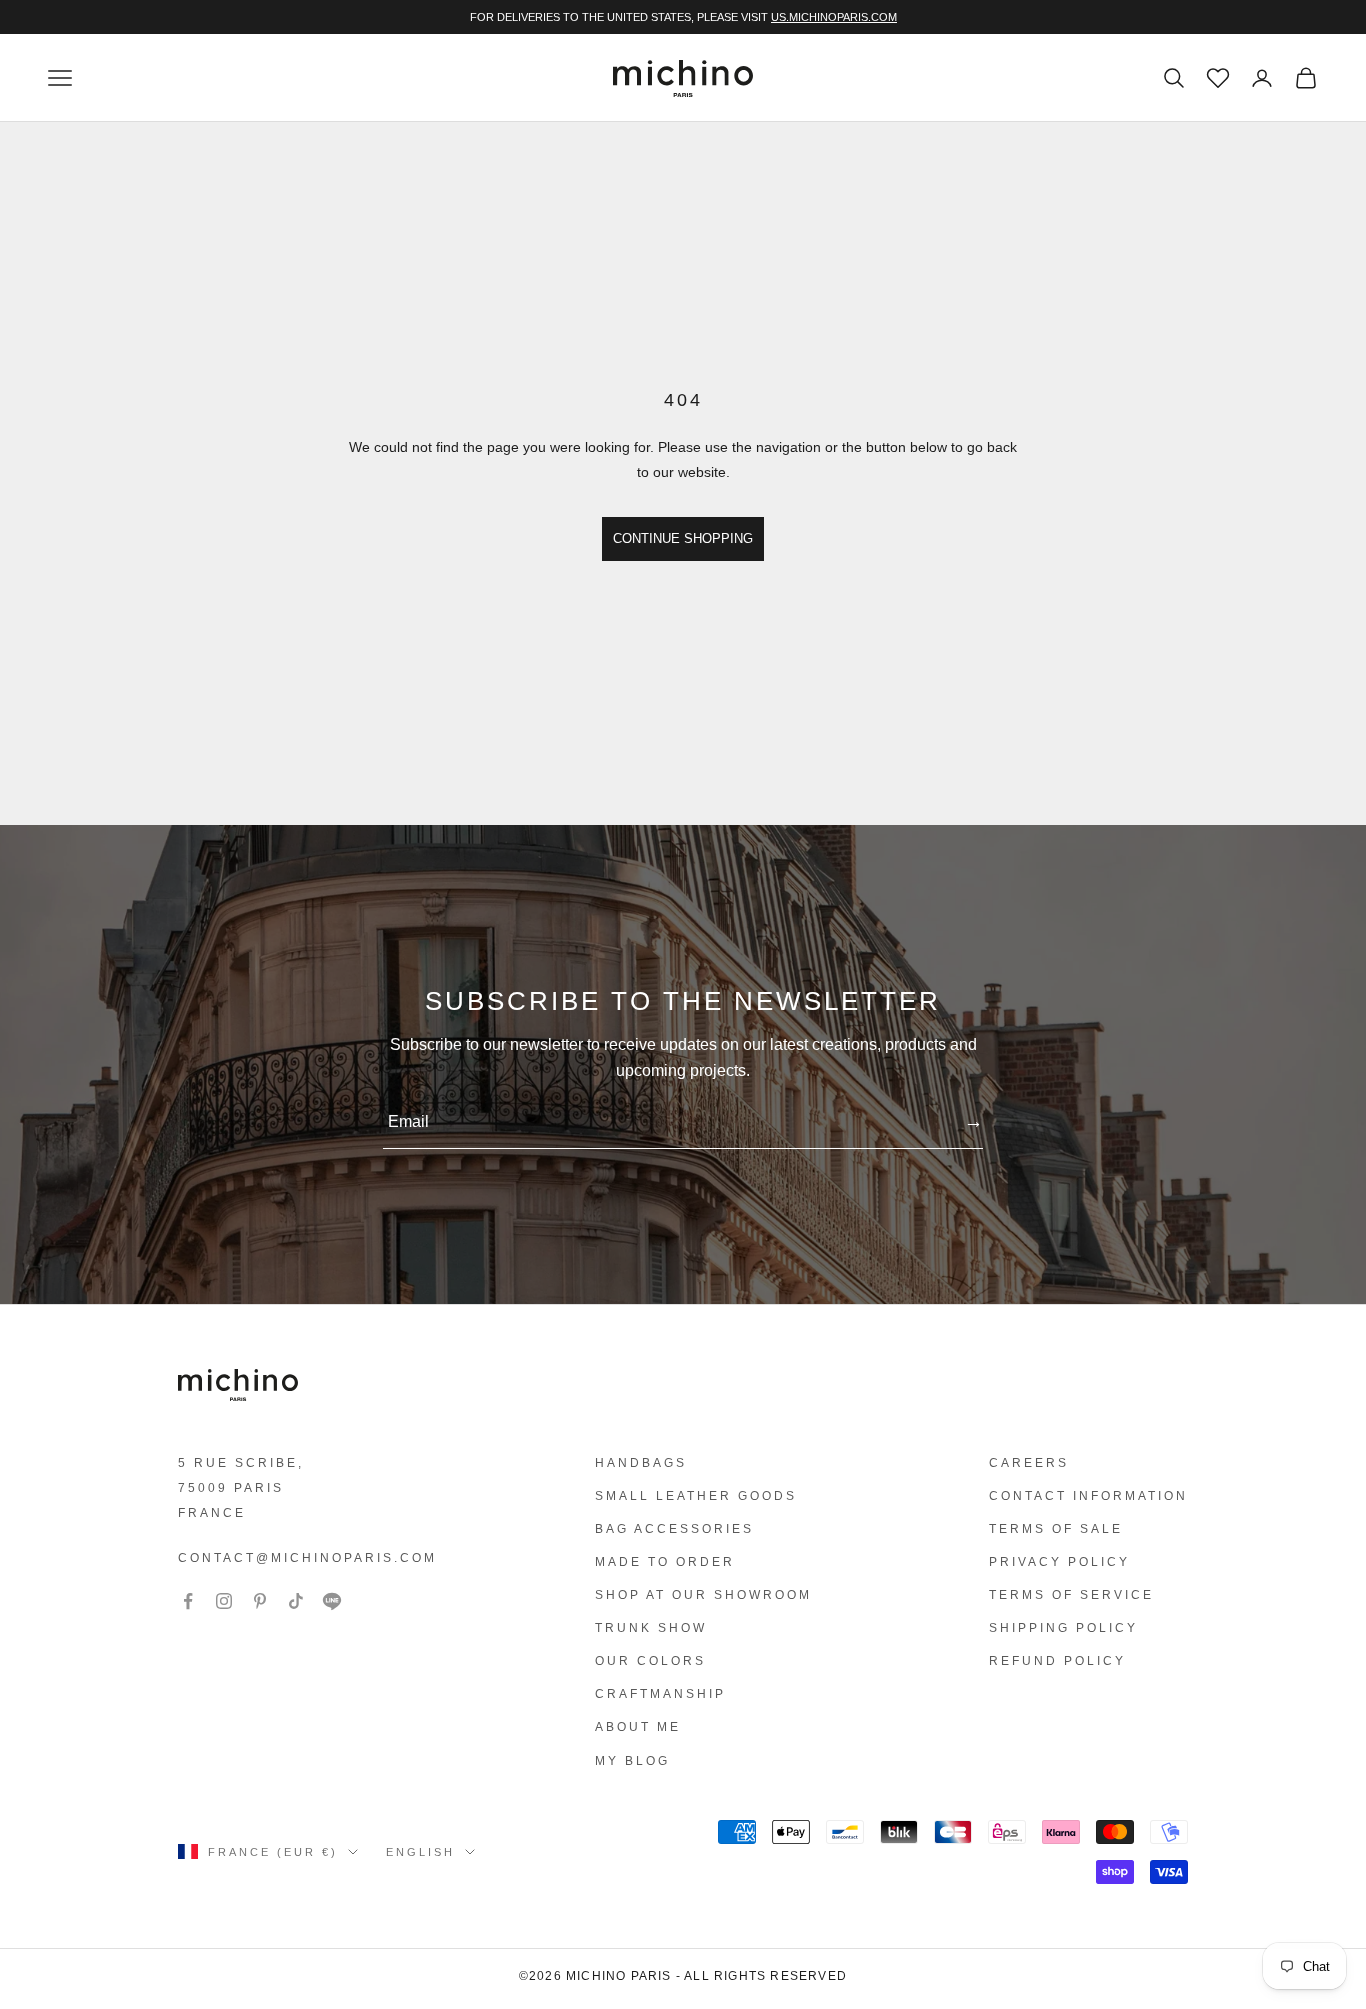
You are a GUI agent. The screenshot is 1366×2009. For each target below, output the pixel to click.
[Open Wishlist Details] (1216, 76)
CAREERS (1029, 1463)
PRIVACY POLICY (1059, 1562)
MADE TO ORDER (665, 1562)
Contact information (1088, 1496)
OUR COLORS (650, 1661)
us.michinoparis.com (834, 17)
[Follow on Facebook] (188, 1601)
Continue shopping (683, 538)
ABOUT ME (638, 1727)
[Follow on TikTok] (296, 1601)
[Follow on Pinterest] (260, 1601)
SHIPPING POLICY (1063, 1628)
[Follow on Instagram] (224, 1601)
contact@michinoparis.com (307, 1558)
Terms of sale (1056, 1529)
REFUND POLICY (1057, 1661)
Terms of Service (1071, 1595)
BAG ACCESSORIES (674, 1529)
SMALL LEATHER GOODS (696, 1496)
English (420, 1852)
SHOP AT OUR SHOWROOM (703, 1595)
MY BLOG (632, 1761)
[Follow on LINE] (332, 1601)
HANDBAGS (641, 1463)
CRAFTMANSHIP (660, 1694)
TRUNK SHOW (651, 1628)
